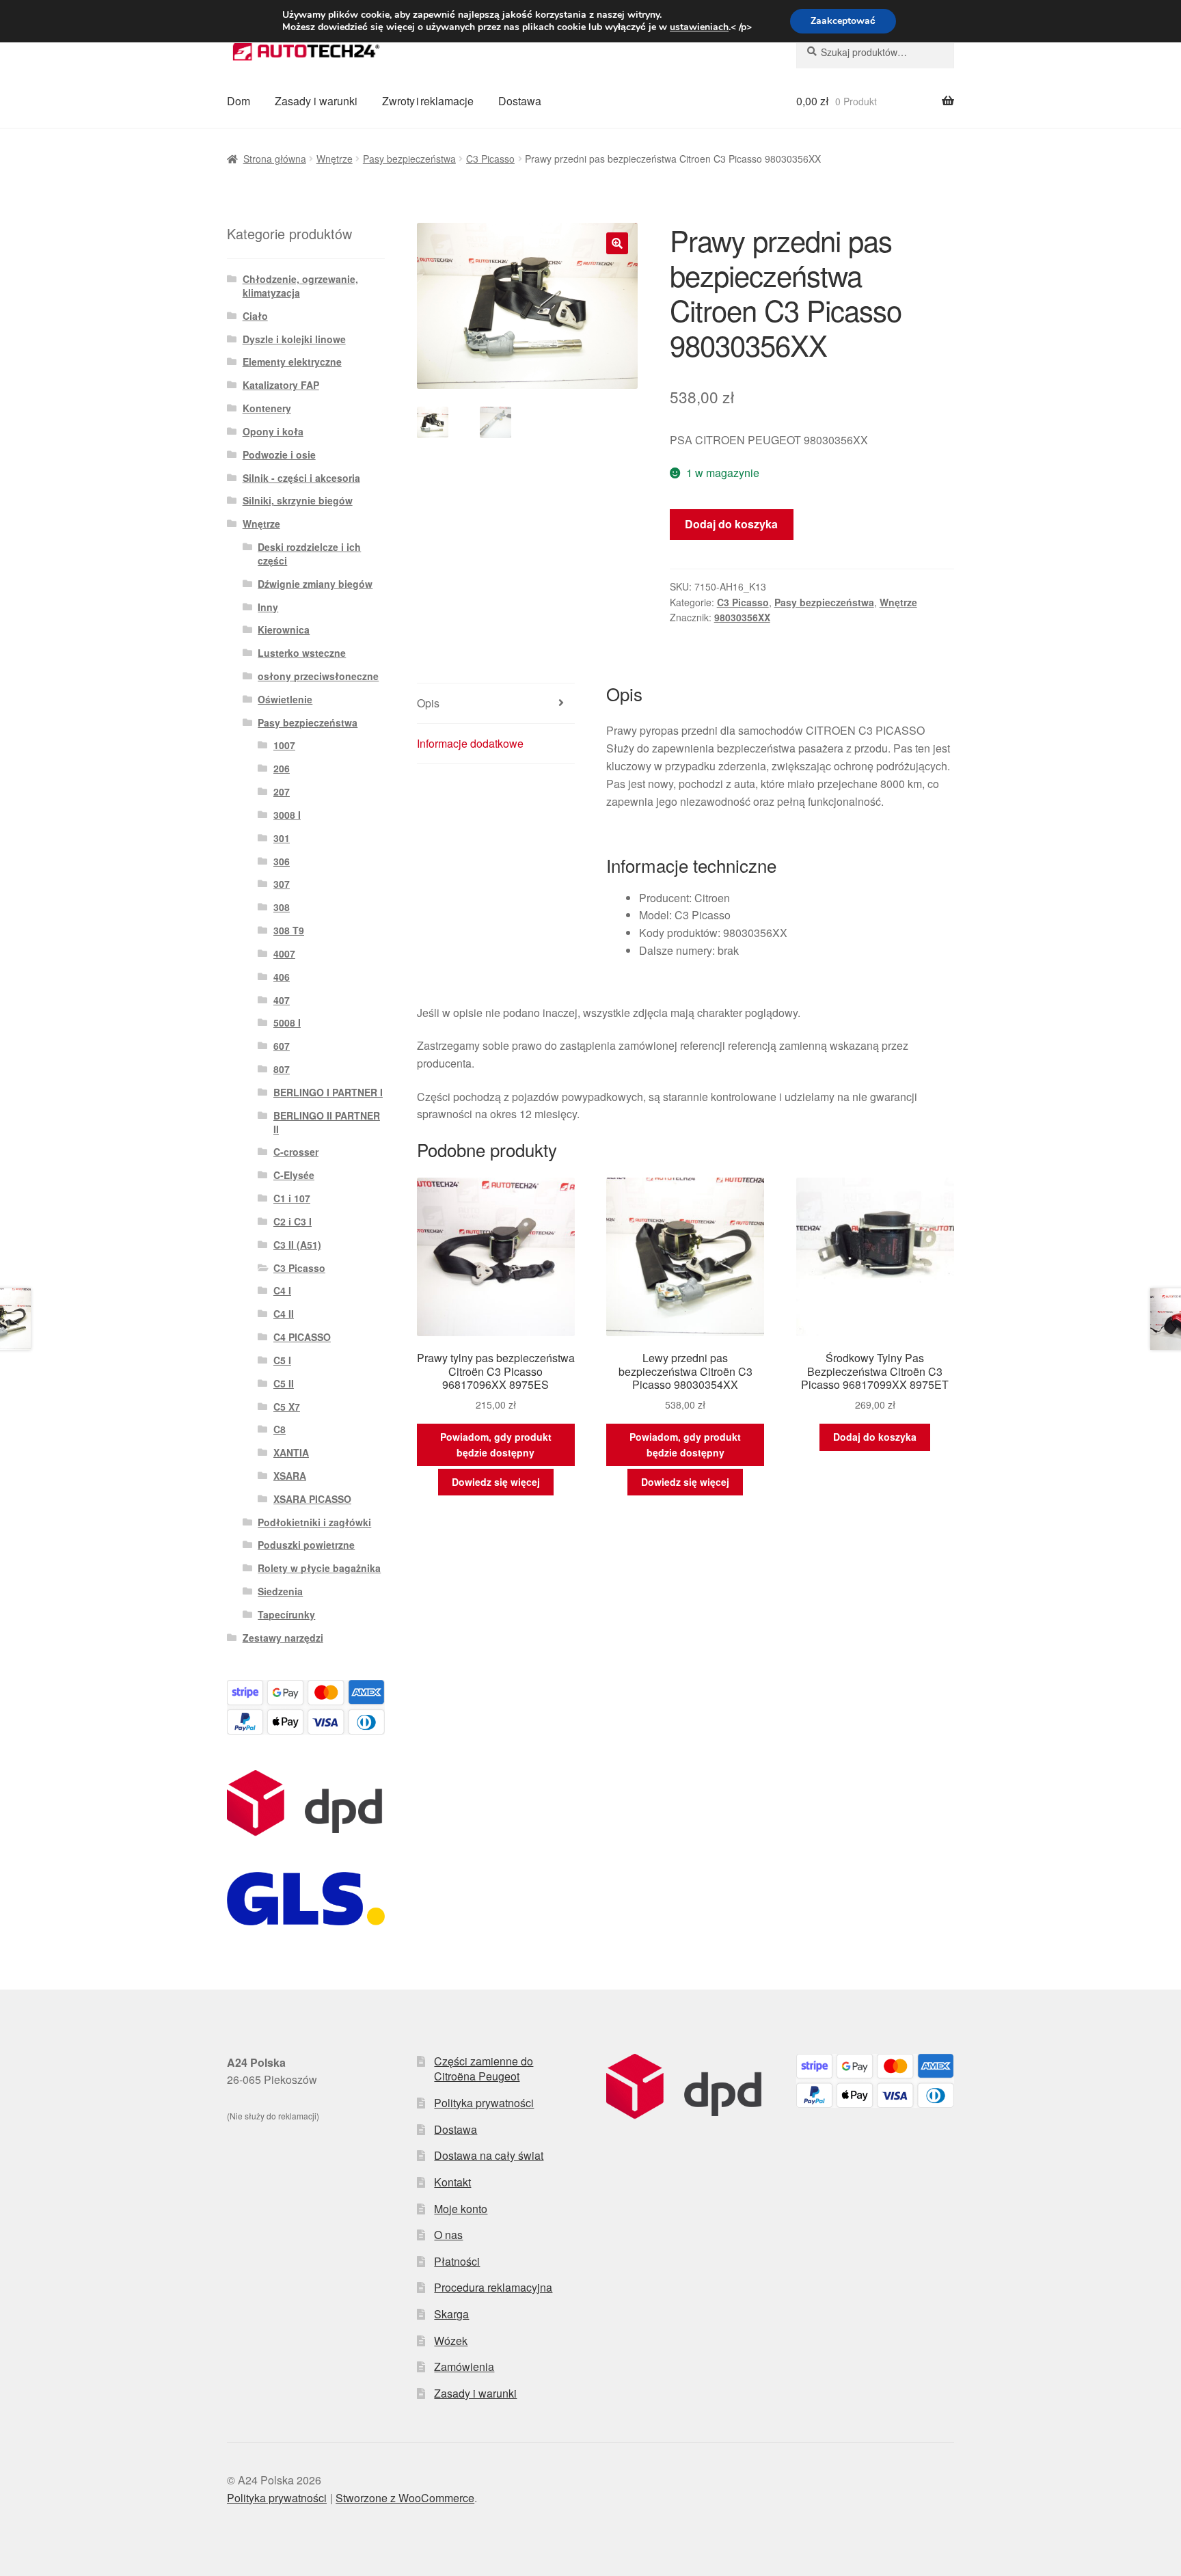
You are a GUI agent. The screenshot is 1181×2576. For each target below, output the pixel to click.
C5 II (284, 1383)
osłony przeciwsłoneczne (318, 676)
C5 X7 (287, 1407)
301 (282, 838)
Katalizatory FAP (281, 385)
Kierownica (284, 629)
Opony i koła (273, 431)
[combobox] (875, 52)
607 (282, 1046)
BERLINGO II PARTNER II (327, 1122)
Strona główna (275, 159)
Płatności (457, 2261)
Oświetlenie (285, 699)
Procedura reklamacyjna (493, 2287)
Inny (268, 607)
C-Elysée (294, 1175)
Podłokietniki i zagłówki (314, 1522)
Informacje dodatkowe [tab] (470, 743)
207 (282, 791)
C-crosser (296, 1152)
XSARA (290, 1476)
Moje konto (461, 2209)
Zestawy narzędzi (283, 1638)
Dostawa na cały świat (489, 2155)
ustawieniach (699, 27)
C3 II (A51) (297, 1245)
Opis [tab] (428, 703)
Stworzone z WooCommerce (405, 2498)
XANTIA (291, 1452)
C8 (280, 1429)
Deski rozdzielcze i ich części (309, 554)
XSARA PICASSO (312, 1499)
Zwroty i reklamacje (428, 101)
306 (282, 861)
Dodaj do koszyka (731, 524)
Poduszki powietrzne (306, 1545)
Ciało (255, 316)
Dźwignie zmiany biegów (315, 584)
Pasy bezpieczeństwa (409, 159)
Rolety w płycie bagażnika (319, 1568)
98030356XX (742, 617)
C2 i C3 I (293, 1221)
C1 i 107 (292, 1198)
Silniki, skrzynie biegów (298, 500)
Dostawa (520, 101)
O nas (448, 2235)
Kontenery (267, 408)
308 (282, 907)
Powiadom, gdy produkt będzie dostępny (496, 1445)
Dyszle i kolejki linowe (294, 339)
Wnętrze (335, 159)
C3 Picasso (490, 159)
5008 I (287, 1022)
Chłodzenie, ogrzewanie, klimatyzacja (300, 286)
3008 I (287, 815)
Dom (239, 101)
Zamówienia (464, 2367)
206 (282, 768)
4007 (284, 953)
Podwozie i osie (279, 455)
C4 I (282, 1290)
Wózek (451, 2341)
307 (282, 884)
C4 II (284, 1314)
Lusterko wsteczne (302, 653)
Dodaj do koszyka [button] (875, 1437)
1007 (284, 745)
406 (282, 977)
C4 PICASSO (302, 1337)
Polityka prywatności (484, 2103)
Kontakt (452, 2182)
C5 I (282, 1360)
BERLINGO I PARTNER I (328, 1092)
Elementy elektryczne (292, 362)
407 (282, 1000)
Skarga (451, 2314)
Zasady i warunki (316, 101)
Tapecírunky (286, 1614)
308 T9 (289, 930)
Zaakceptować (843, 21)
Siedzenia (280, 1591)
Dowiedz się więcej (496, 1482)
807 (282, 1069)
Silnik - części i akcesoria (301, 478)
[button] (617, 243)
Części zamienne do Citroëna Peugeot (484, 2069)
